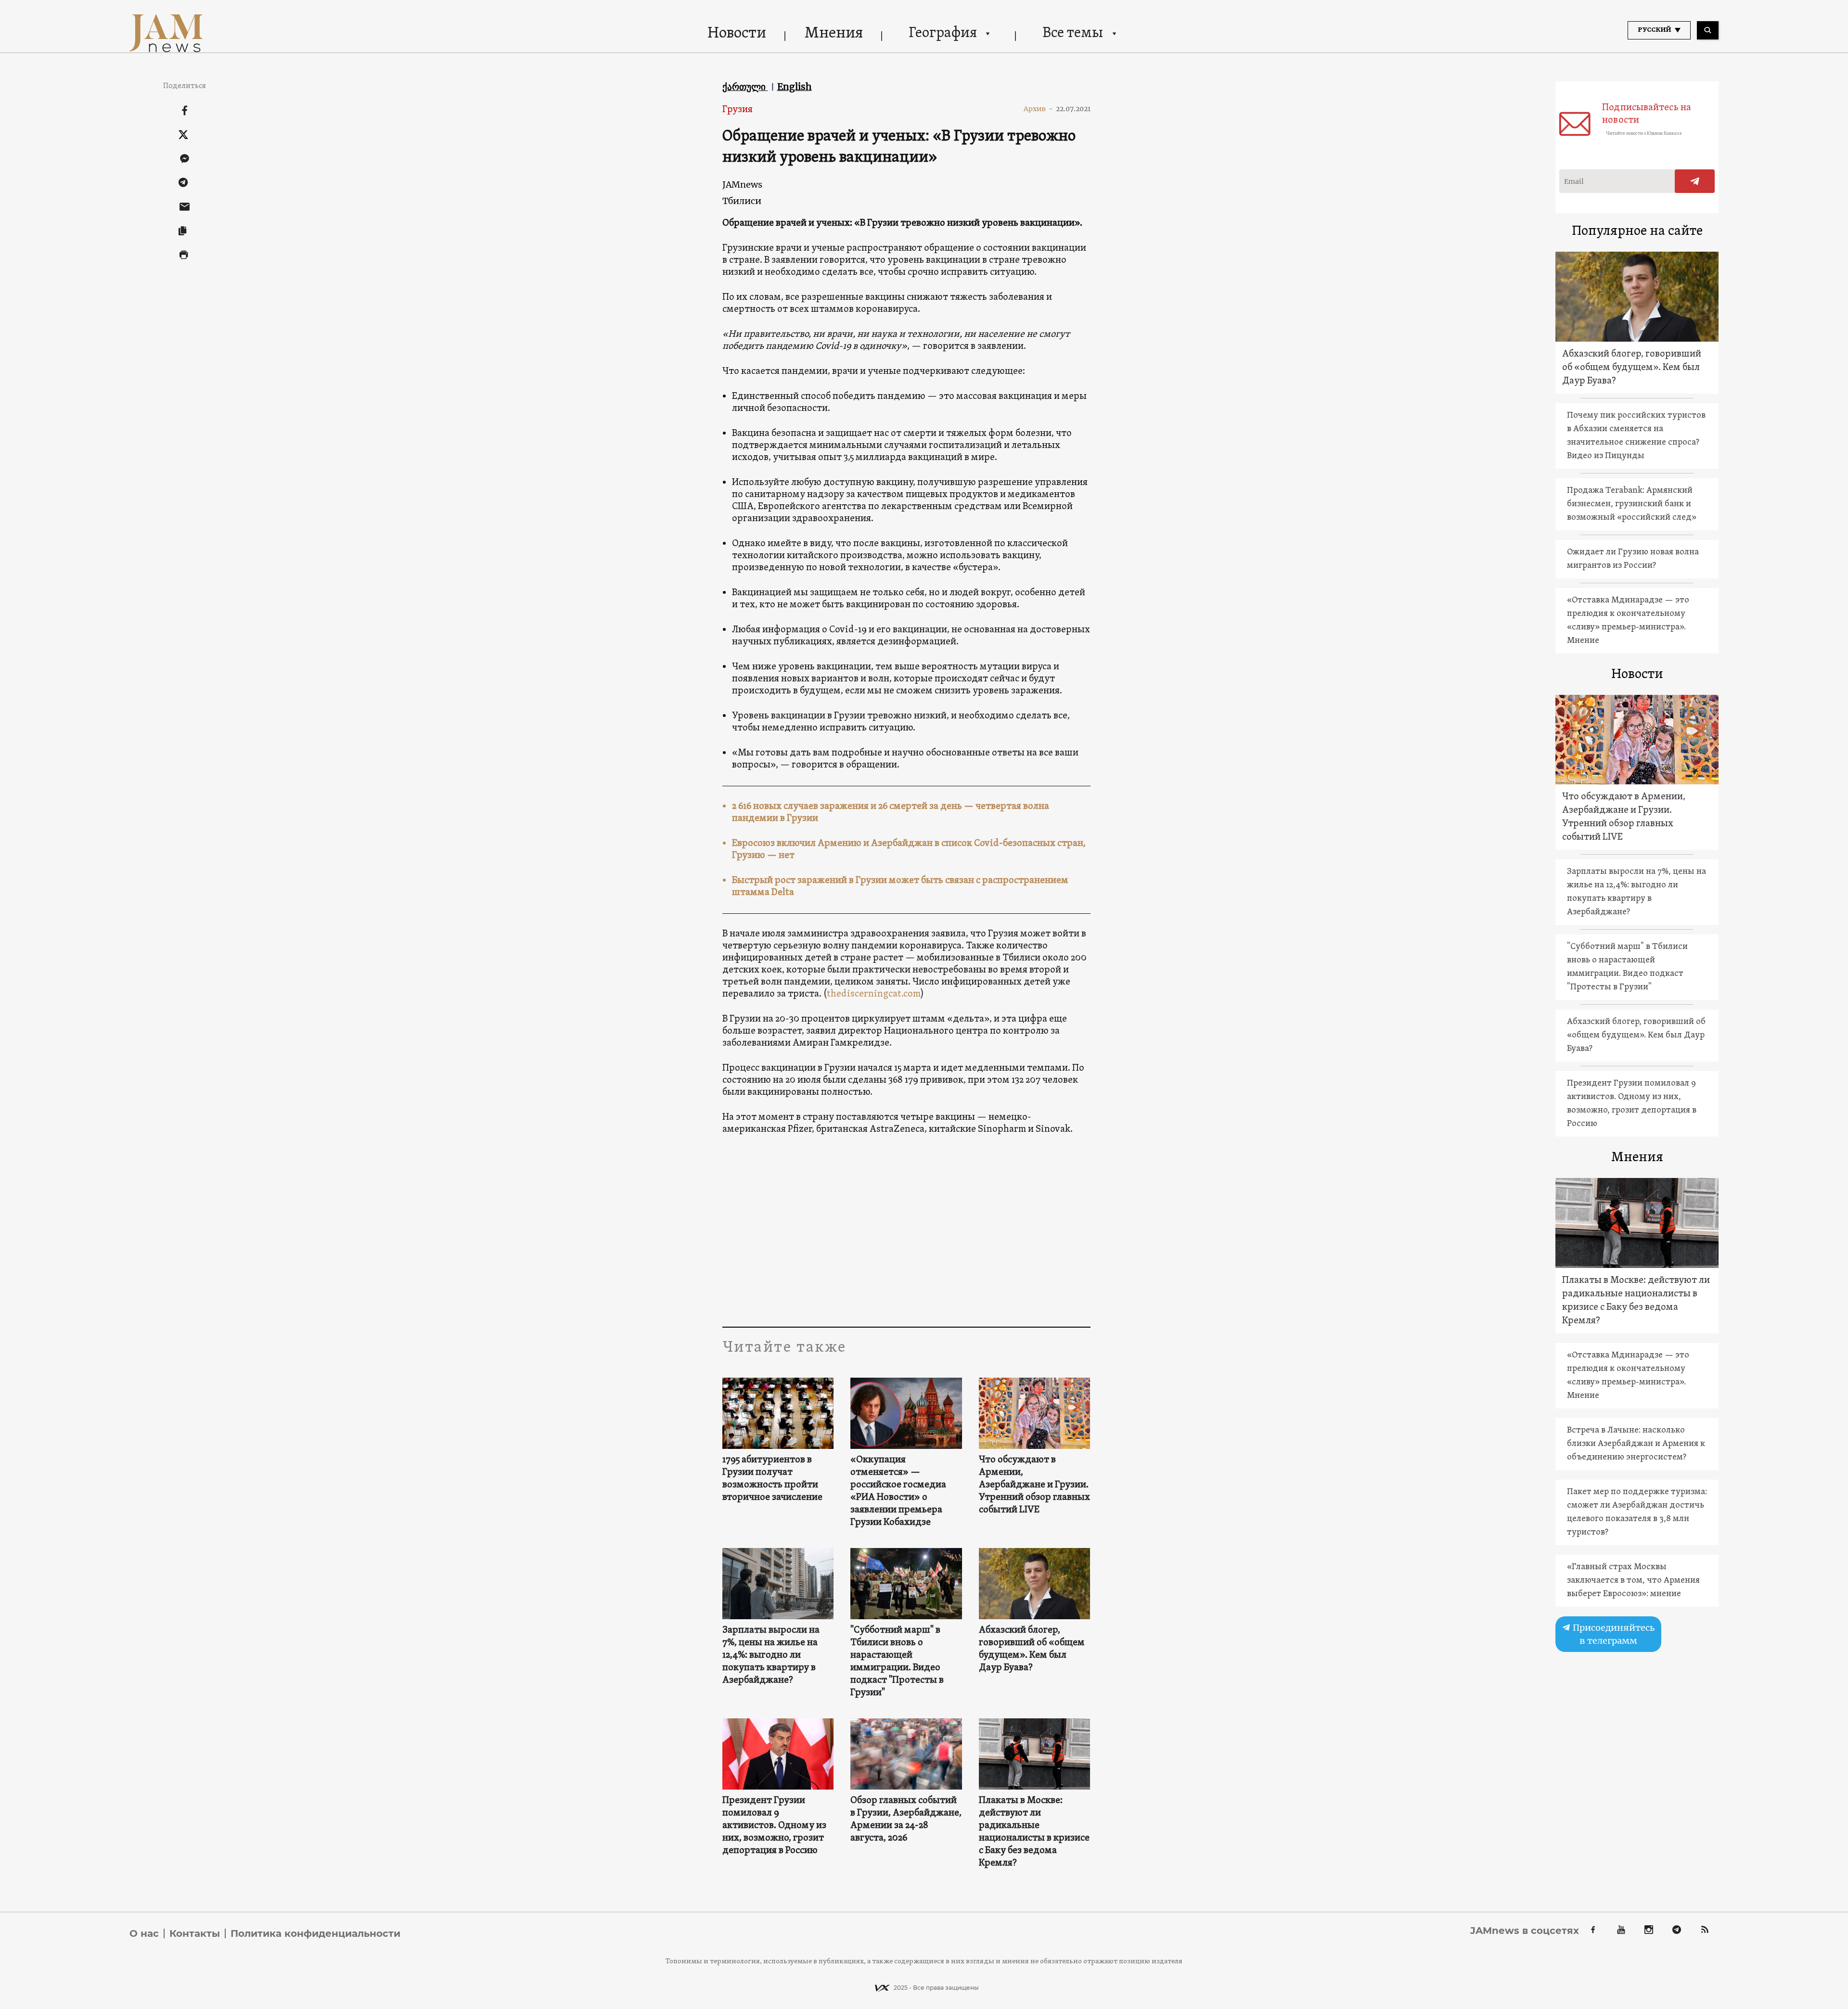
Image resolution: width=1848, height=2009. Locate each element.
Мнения (834, 34)
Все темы (1073, 33)
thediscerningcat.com (874, 994)
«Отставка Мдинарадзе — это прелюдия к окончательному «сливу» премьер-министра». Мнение (1628, 621)
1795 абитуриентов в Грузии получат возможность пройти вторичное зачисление (772, 1479)
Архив (1038, 109)
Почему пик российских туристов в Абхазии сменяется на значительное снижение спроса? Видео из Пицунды (1636, 436)
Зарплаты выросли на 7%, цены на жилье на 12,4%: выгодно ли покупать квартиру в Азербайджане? (771, 1655)
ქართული (745, 87)
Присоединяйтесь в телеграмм (1613, 1634)
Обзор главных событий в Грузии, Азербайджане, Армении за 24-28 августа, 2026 (906, 1819)
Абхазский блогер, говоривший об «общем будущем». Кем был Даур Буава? (1032, 1649)
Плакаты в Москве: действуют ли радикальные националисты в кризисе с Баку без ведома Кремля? (1034, 1832)
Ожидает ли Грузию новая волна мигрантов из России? (1633, 559)
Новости (737, 34)
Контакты (195, 1933)
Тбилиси (742, 201)
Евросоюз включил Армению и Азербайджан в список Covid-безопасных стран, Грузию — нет (909, 850)
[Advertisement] (906, 1230)
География (943, 33)
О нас (144, 1933)
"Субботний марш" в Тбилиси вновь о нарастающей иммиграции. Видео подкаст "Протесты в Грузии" (897, 1662)
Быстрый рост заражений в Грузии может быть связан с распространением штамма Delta (900, 887)
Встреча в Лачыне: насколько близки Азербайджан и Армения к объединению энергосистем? (1636, 1444)
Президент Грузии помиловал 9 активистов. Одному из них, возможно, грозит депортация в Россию (774, 1826)
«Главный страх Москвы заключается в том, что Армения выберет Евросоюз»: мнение (1633, 1580)
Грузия (738, 110)
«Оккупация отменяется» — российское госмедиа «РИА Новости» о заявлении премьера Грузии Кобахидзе (898, 1491)
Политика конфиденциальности (315, 1933)
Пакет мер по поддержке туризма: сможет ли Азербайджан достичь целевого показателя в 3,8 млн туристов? (1637, 1512)
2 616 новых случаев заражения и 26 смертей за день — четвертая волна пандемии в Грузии (891, 813)
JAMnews (742, 185)
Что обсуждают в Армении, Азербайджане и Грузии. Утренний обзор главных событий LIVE (1034, 1485)
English (795, 87)
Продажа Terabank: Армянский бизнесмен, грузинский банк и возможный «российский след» (1632, 504)
